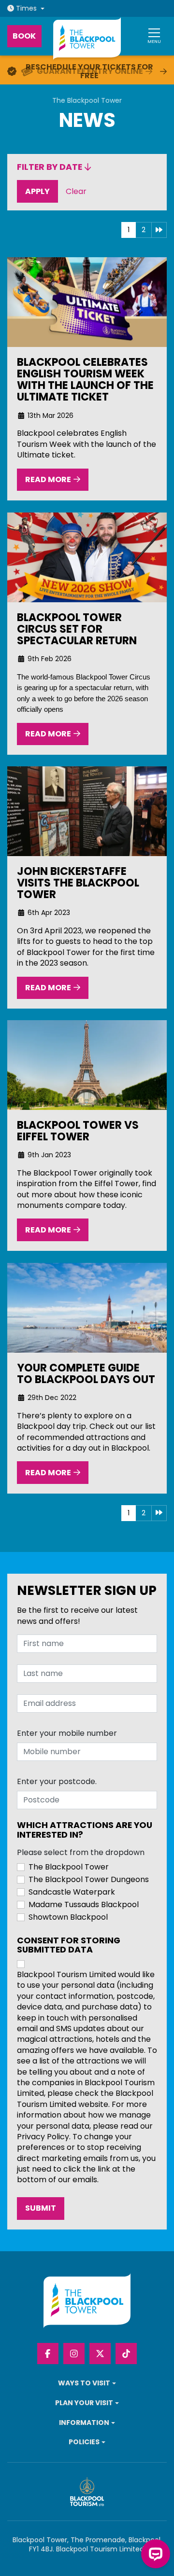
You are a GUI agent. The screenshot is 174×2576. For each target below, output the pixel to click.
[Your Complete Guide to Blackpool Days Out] (87, 1308)
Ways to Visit (84, 2383)
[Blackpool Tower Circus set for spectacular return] (87, 557)
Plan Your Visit (84, 2403)
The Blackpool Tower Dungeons (89, 1880)
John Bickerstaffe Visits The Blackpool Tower (78, 883)
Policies (84, 2442)
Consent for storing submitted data (69, 1946)
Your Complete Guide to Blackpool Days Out (86, 1373)
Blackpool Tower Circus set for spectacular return (77, 629)
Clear (79, 191)
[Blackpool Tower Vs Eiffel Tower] (87, 1065)
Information (84, 2423)
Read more (48, 479)
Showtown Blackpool (68, 1917)
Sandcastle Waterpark (72, 1892)
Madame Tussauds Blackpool (84, 1905)
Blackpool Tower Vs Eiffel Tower (78, 1131)
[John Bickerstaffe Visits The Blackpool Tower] (87, 811)
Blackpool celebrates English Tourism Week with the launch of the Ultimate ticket (85, 380)
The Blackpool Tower (87, 101)
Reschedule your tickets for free (89, 71)
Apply (42, 191)
